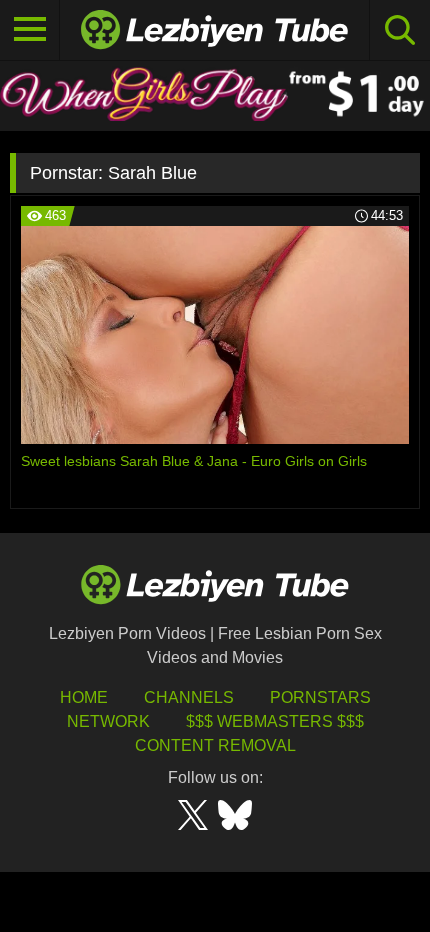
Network (108, 721)
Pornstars (320, 697)
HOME (84, 697)
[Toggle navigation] (30, 30)
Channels (189, 697)
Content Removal (215, 745)
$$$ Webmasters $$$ (275, 721)
